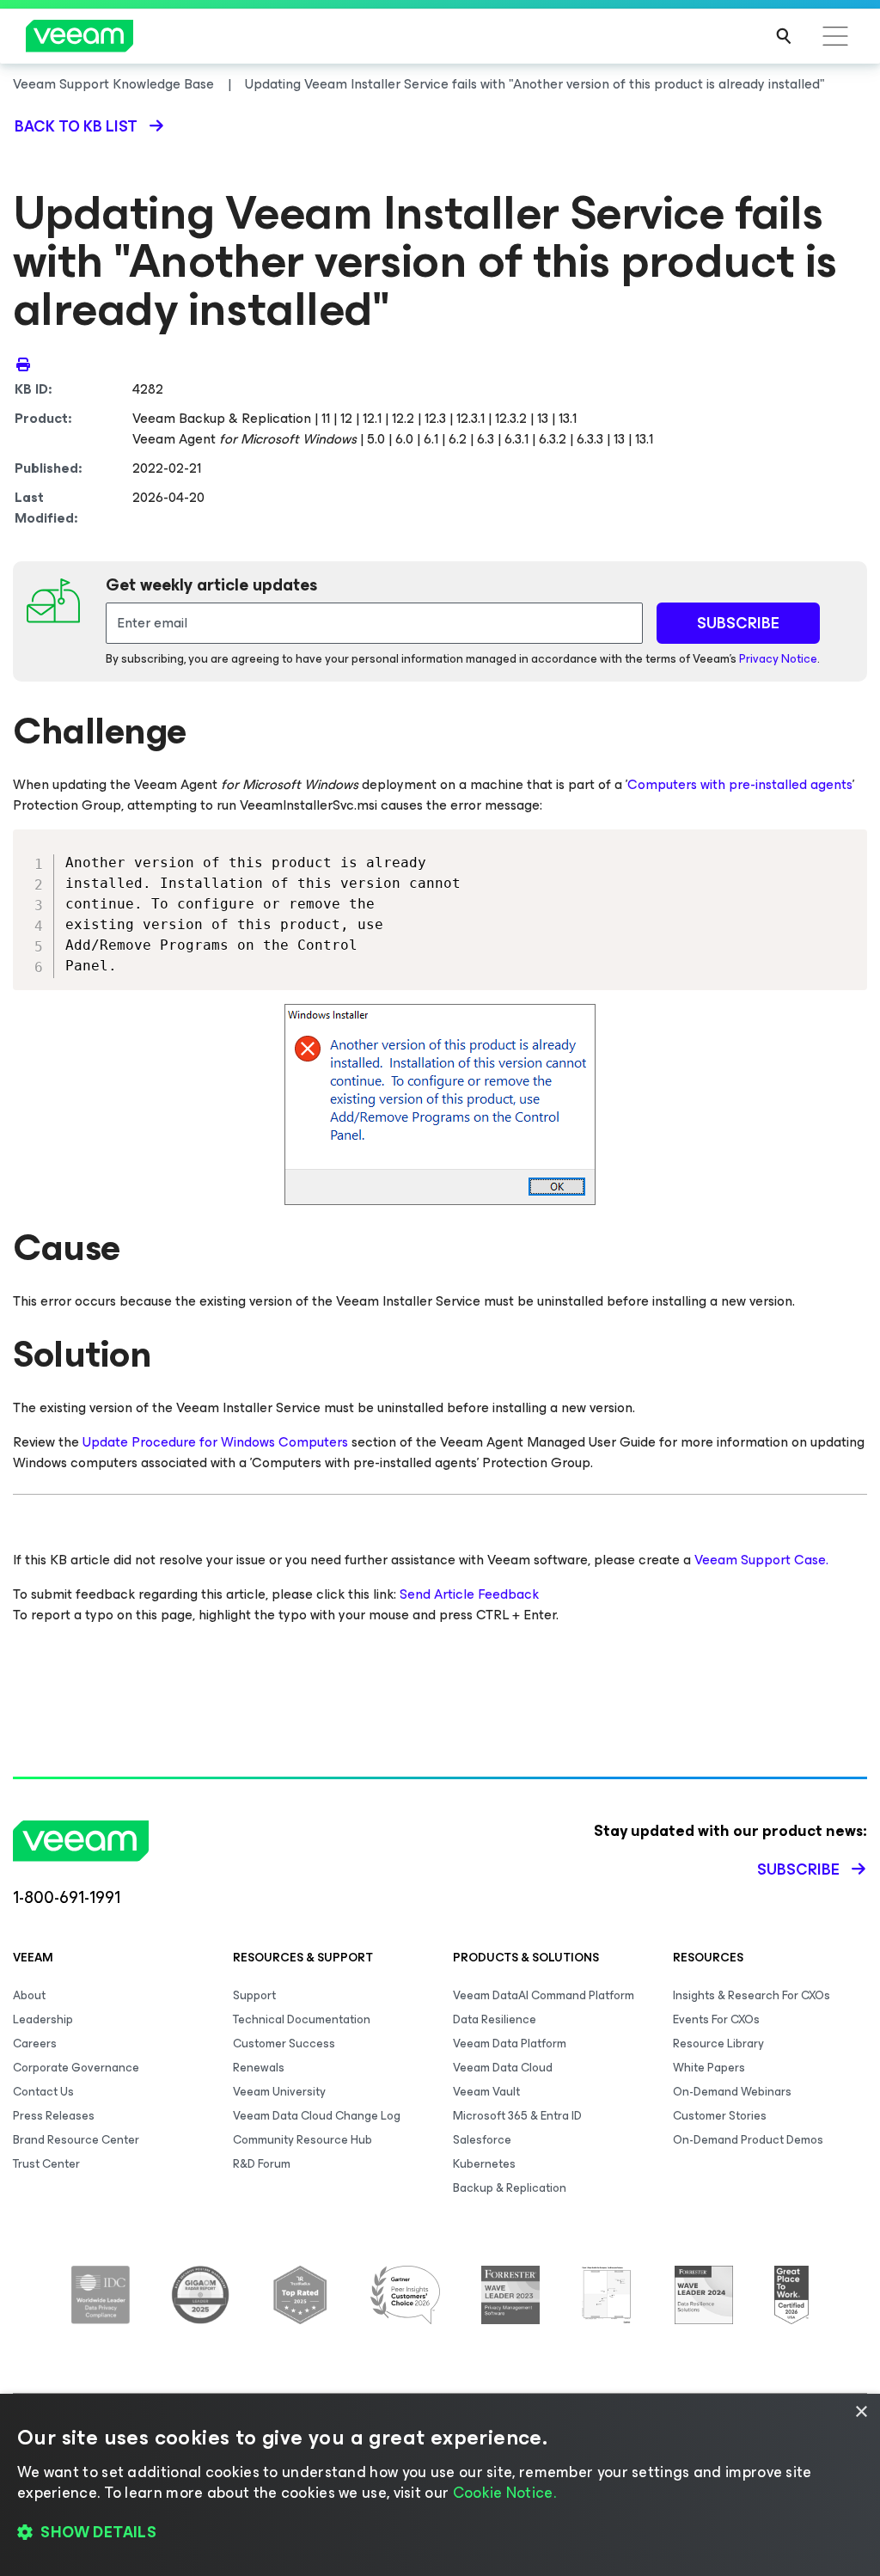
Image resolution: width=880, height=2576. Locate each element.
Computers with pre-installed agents (740, 784)
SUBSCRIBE (738, 623)
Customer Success (284, 2044)
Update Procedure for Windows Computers (215, 1442)
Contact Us (43, 2092)
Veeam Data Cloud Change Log (317, 2116)
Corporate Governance (76, 2068)
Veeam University (279, 2092)
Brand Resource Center (76, 2140)
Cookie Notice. (504, 2493)
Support (254, 1995)
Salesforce (482, 2140)
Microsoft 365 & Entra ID (517, 2116)
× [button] (861, 2412)
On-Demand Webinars (732, 2092)
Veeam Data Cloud (503, 2068)
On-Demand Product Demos (748, 2140)
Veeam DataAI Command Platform (544, 1995)
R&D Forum (262, 2164)
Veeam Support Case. (761, 1560)
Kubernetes (484, 2164)
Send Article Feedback (469, 1594)
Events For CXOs (716, 2019)
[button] (440, 2533)
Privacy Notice (778, 659)
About (29, 1995)
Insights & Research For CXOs (752, 1995)
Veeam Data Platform (510, 2044)
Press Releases (54, 2116)
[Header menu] (835, 36)
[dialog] (440, 2485)
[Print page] (23, 364)
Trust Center (46, 2164)
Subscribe (798, 1869)
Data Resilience (495, 2019)
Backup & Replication (510, 2188)
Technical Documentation (302, 2019)
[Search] (784, 36)
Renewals (259, 2068)
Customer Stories (720, 2116)
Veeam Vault (486, 2092)
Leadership (43, 2019)
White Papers (709, 2068)
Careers (35, 2044)
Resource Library (718, 2044)
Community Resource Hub (302, 2140)
